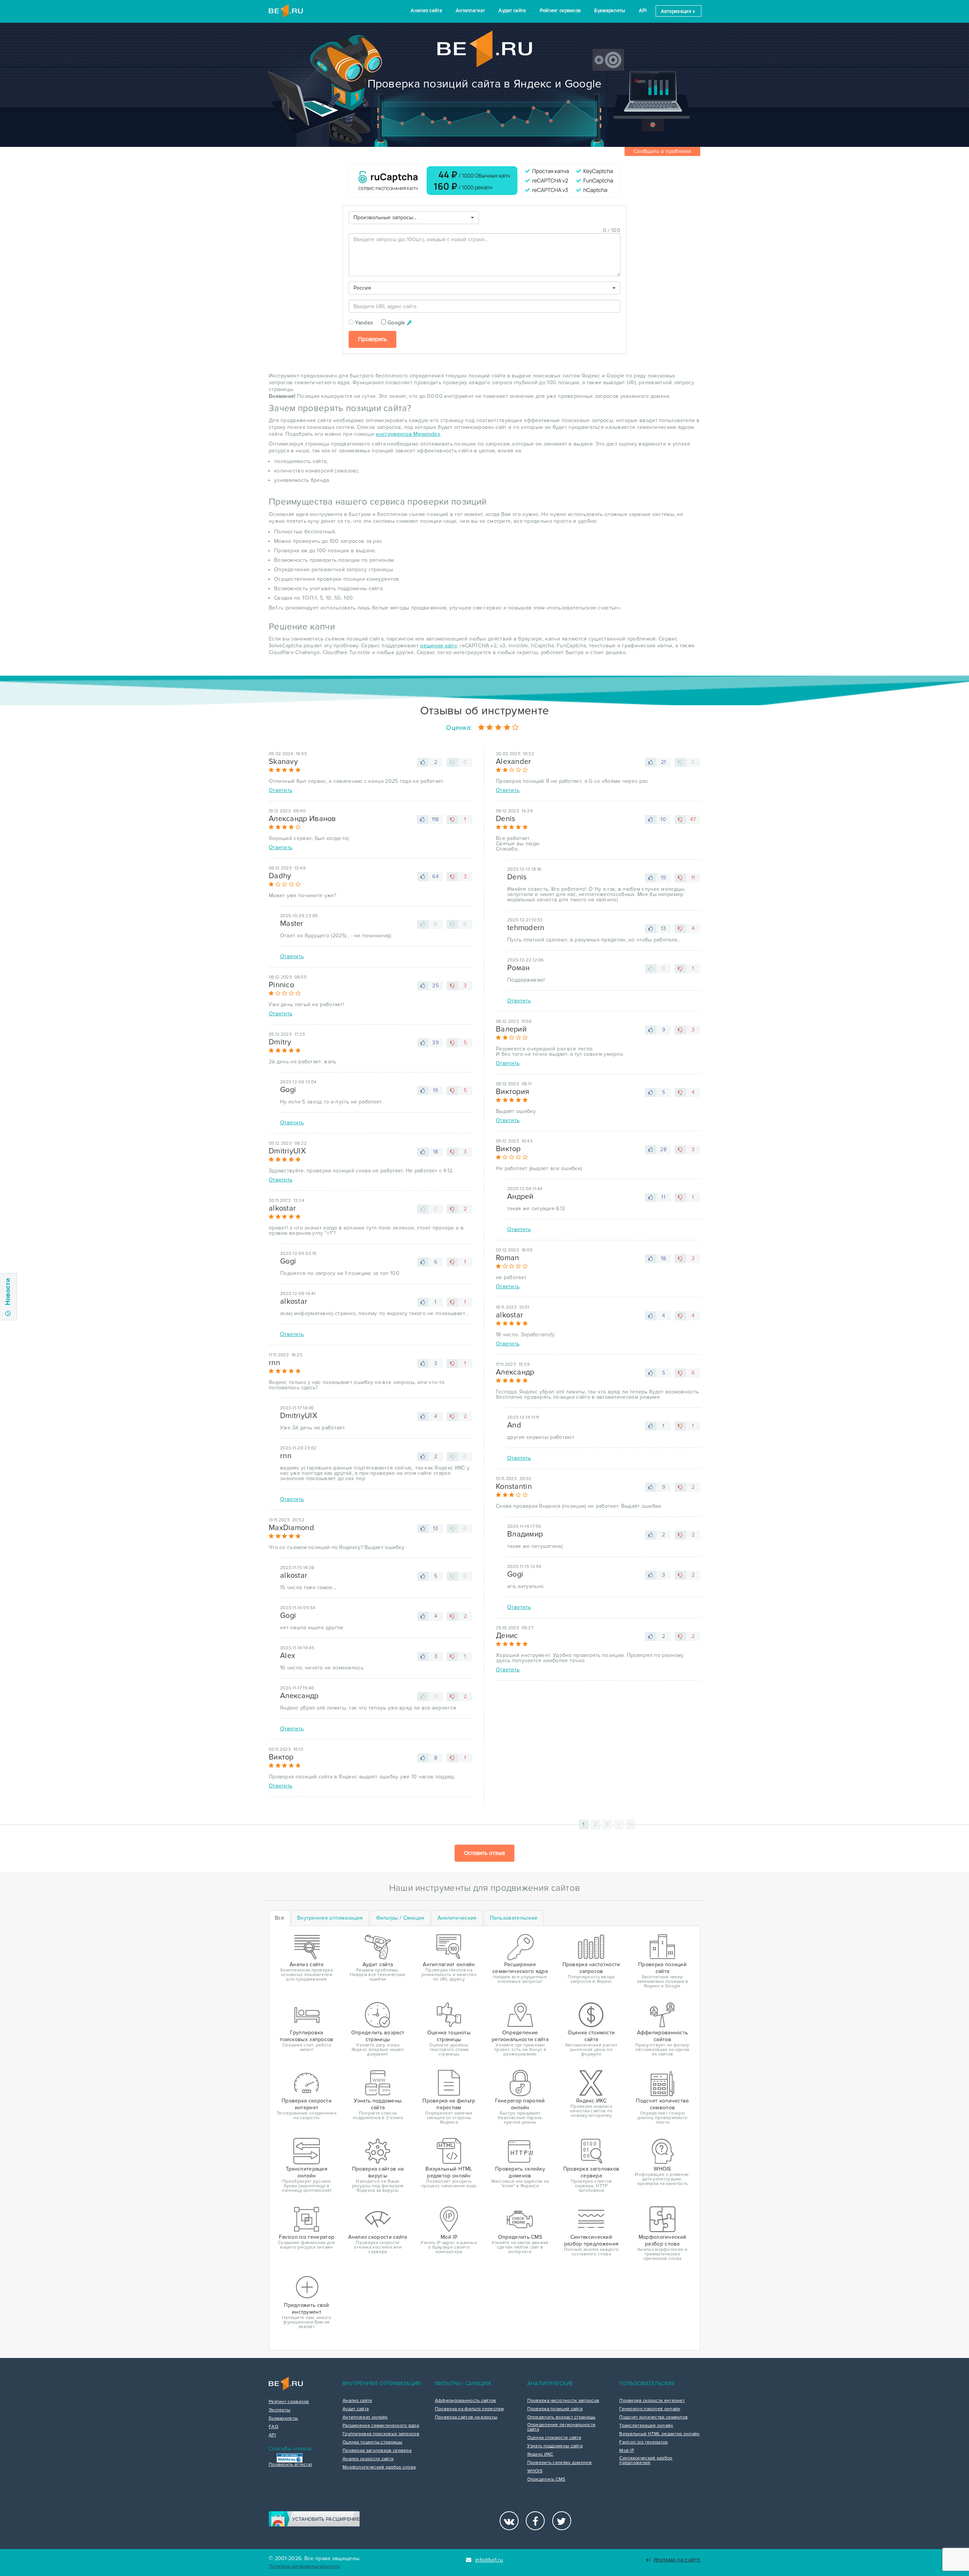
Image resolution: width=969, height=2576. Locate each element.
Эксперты (280, 2410)
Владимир (525, 1534)
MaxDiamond (291, 1528)
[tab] (330, 1918)
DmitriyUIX (287, 1151)
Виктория (513, 1092)
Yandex (364, 323)
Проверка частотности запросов (563, 2401)
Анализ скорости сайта (368, 2459)
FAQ (273, 2427)
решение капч (439, 646)
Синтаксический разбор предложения (646, 2461)
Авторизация (677, 11)
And (514, 1425)
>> (631, 1824)
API (643, 11)
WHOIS (535, 2471)
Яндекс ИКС (540, 2454)
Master (292, 924)
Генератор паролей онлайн (650, 2409)
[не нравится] (452, 762)
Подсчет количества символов (654, 2417)
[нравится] (423, 762)
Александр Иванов (302, 819)
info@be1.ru (489, 2560)
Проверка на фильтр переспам (469, 2409)
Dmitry (280, 1042)
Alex (288, 1656)
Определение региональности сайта (562, 2427)
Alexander (514, 762)
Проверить (372, 339)
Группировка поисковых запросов (381, 2434)
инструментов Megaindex (408, 434)
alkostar (282, 1208)
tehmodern (526, 928)
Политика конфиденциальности (304, 2566)
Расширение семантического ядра (381, 2426)
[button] (414, 218)
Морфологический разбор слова (379, 2467)
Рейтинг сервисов (560, 11)
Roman (508, 1258)
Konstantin (514, 1487)
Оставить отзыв (484, 1853)
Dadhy (280, 876)
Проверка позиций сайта (555, 2409)
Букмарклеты (610, 11)
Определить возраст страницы (562, 2417)
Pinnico (281, 985)
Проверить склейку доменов (560, 2463)
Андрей (520, 1197)
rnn (274, 1363)
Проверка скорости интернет (652, 2401)
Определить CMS (546, 2479)
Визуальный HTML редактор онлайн (659, 2434)
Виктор (281, 1757)
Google (396, 323)
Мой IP (627, 2451)
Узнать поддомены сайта (555, 2446)
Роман (519, 968)
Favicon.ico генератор (643, 2442)
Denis (506, 819)
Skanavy (283, 762)
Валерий (511, 1029)
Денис (507, 1636)
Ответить (280, 790)
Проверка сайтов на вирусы (466, 2417)
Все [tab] (280, 1918)
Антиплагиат (470, 11)
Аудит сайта (512, 11)
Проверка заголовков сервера (377, 2451)
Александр (299, 1696)
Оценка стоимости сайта (554, 2438)
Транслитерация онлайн (646, 2426)
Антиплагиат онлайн (365, 2417)
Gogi (288, 1090)
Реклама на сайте (677, 2560)
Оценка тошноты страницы (372, 2442)
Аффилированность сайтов (466, 2401)
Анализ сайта (426, 11)
